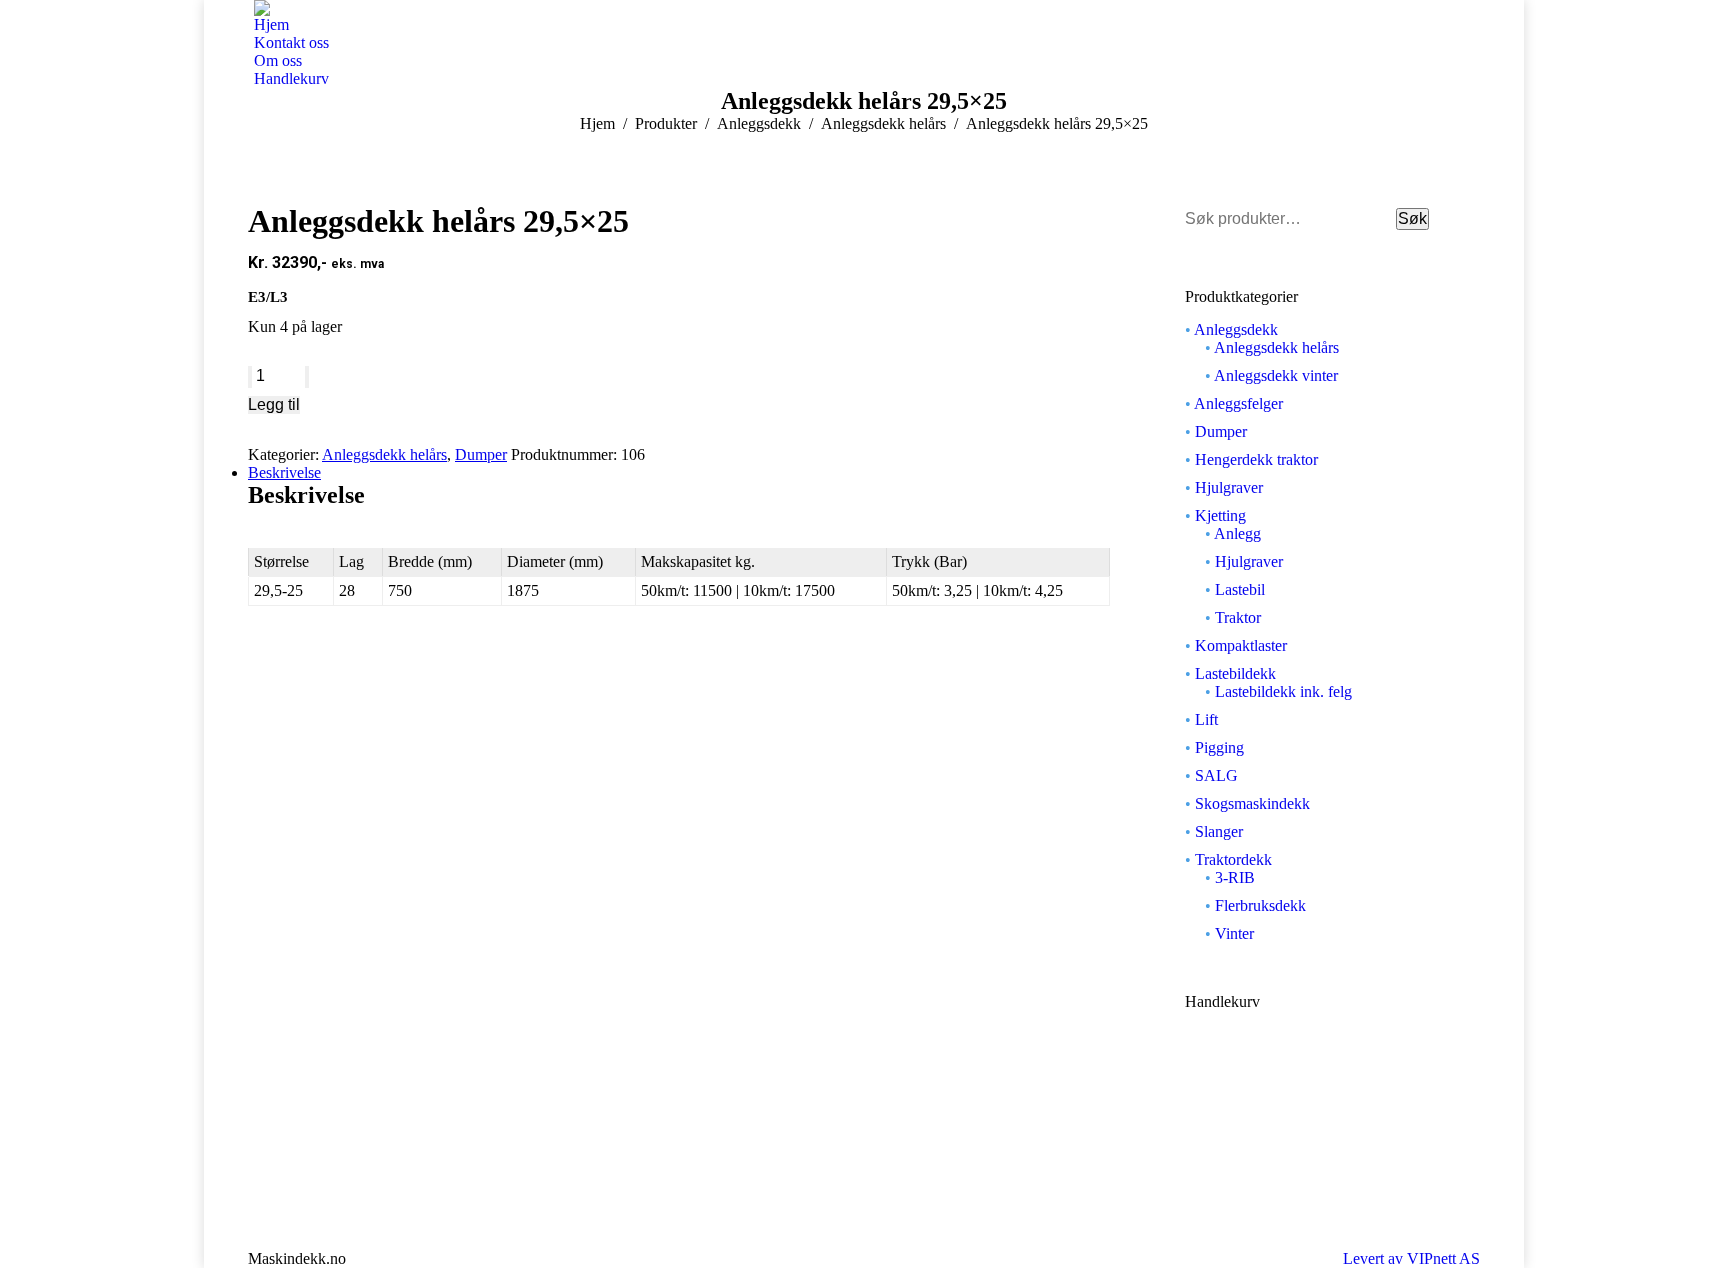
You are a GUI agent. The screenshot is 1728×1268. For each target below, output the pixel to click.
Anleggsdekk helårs (384, 454)
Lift (1206, 719)
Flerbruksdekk (1260, 905)
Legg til (274, 404)
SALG (1216, 775)
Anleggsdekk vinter (1276, 375)
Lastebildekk (1235, 673)
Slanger (1219, 831)
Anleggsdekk (1236, 329)
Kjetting (1220, 515)
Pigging (1219, 747)
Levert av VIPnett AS (1411, 1258)
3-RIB (1235, 877)
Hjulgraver (1229, 487)
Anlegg (1237, 533)
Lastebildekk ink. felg (1283, 691)
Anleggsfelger (1238, 403)
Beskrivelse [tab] (284, 472)
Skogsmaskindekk (1252, 803)
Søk (1412, 218)
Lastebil (1240, 589)
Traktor (1238, 617)
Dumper (481, 454)
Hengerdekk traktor (1256, 459)
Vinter (1234, 933)
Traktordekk (1233, 859)
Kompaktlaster (1241, 645)
